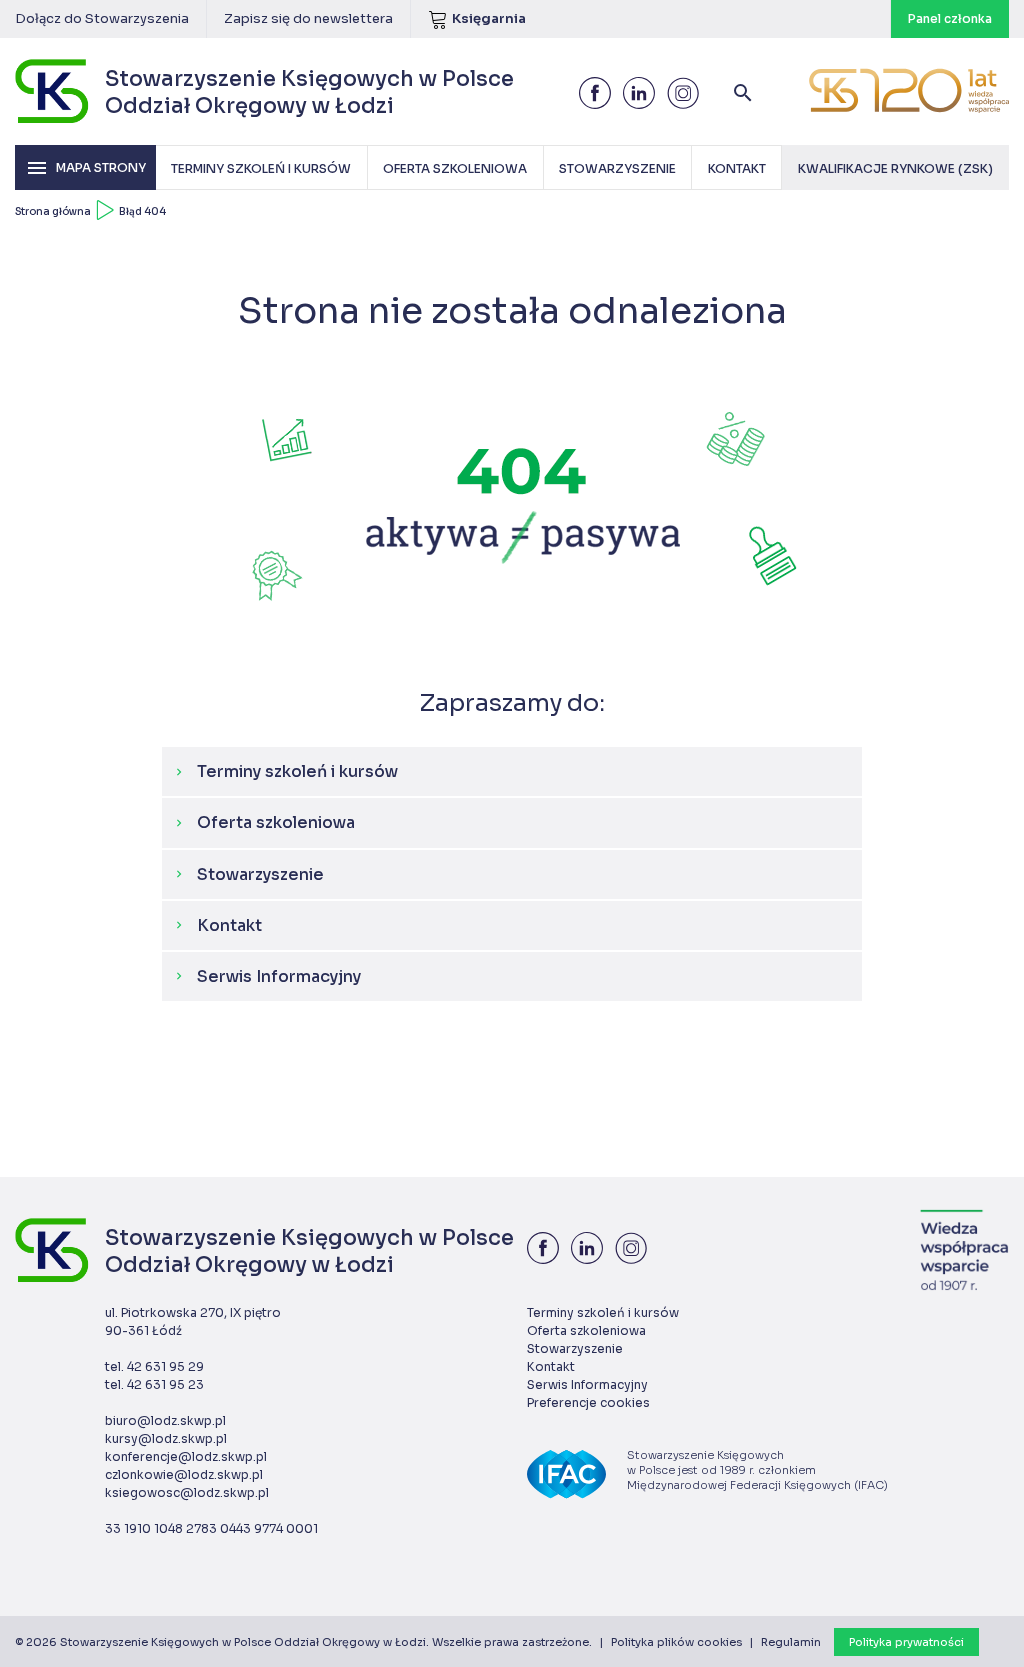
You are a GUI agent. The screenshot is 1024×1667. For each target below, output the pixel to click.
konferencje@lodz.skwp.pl (186, 1456)
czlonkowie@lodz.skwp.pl (184, 1474)
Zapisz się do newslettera (308, 18)
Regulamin (791, 1642)
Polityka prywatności (906, 1642)
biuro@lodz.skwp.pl (165, 1420)
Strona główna (53, 211)
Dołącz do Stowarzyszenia (102, 18)
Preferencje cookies (588, 1402)
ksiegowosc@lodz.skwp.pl (187, 1492)
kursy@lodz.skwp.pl (166, 1438)
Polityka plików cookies (676, 1642)
